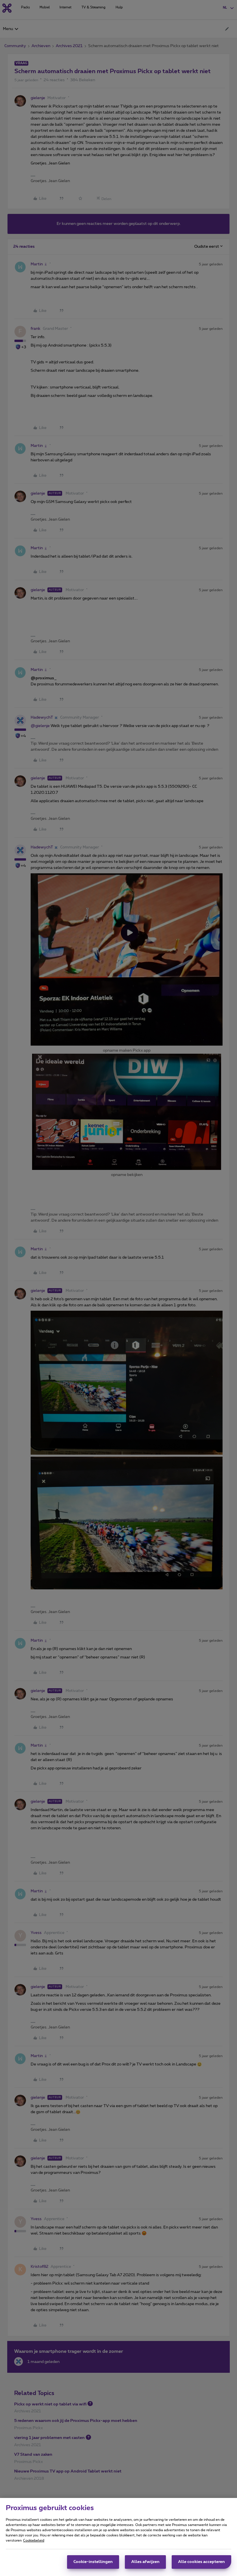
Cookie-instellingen (93, 2562)
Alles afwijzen (145, 2562)
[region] (118, 2537)
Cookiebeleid (34, 2540)
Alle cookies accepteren (201, 2562)
